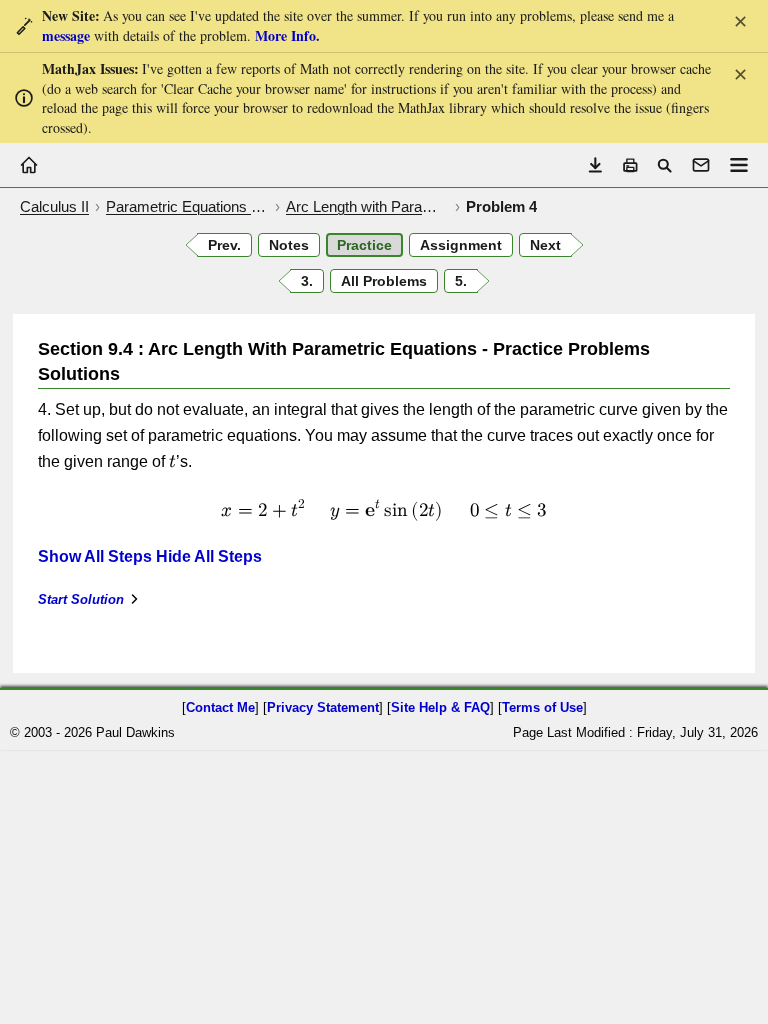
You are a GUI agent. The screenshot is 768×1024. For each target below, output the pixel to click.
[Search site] (664, 165)
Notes (289, 245)
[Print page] (630, 165)
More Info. (287, 35)
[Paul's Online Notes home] (29, 165)
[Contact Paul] (701, 165)
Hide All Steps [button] (209, 556)
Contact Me (220, 707)
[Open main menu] (739, 165)
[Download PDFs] (595, 165)
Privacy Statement (323, 707)
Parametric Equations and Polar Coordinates (187, 206)
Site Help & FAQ (440, 707)
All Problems (384, 281)
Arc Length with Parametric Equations (367, 206)
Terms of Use (542, 707)
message (66, 35)
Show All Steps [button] (95, 556)
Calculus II (54, 206)
